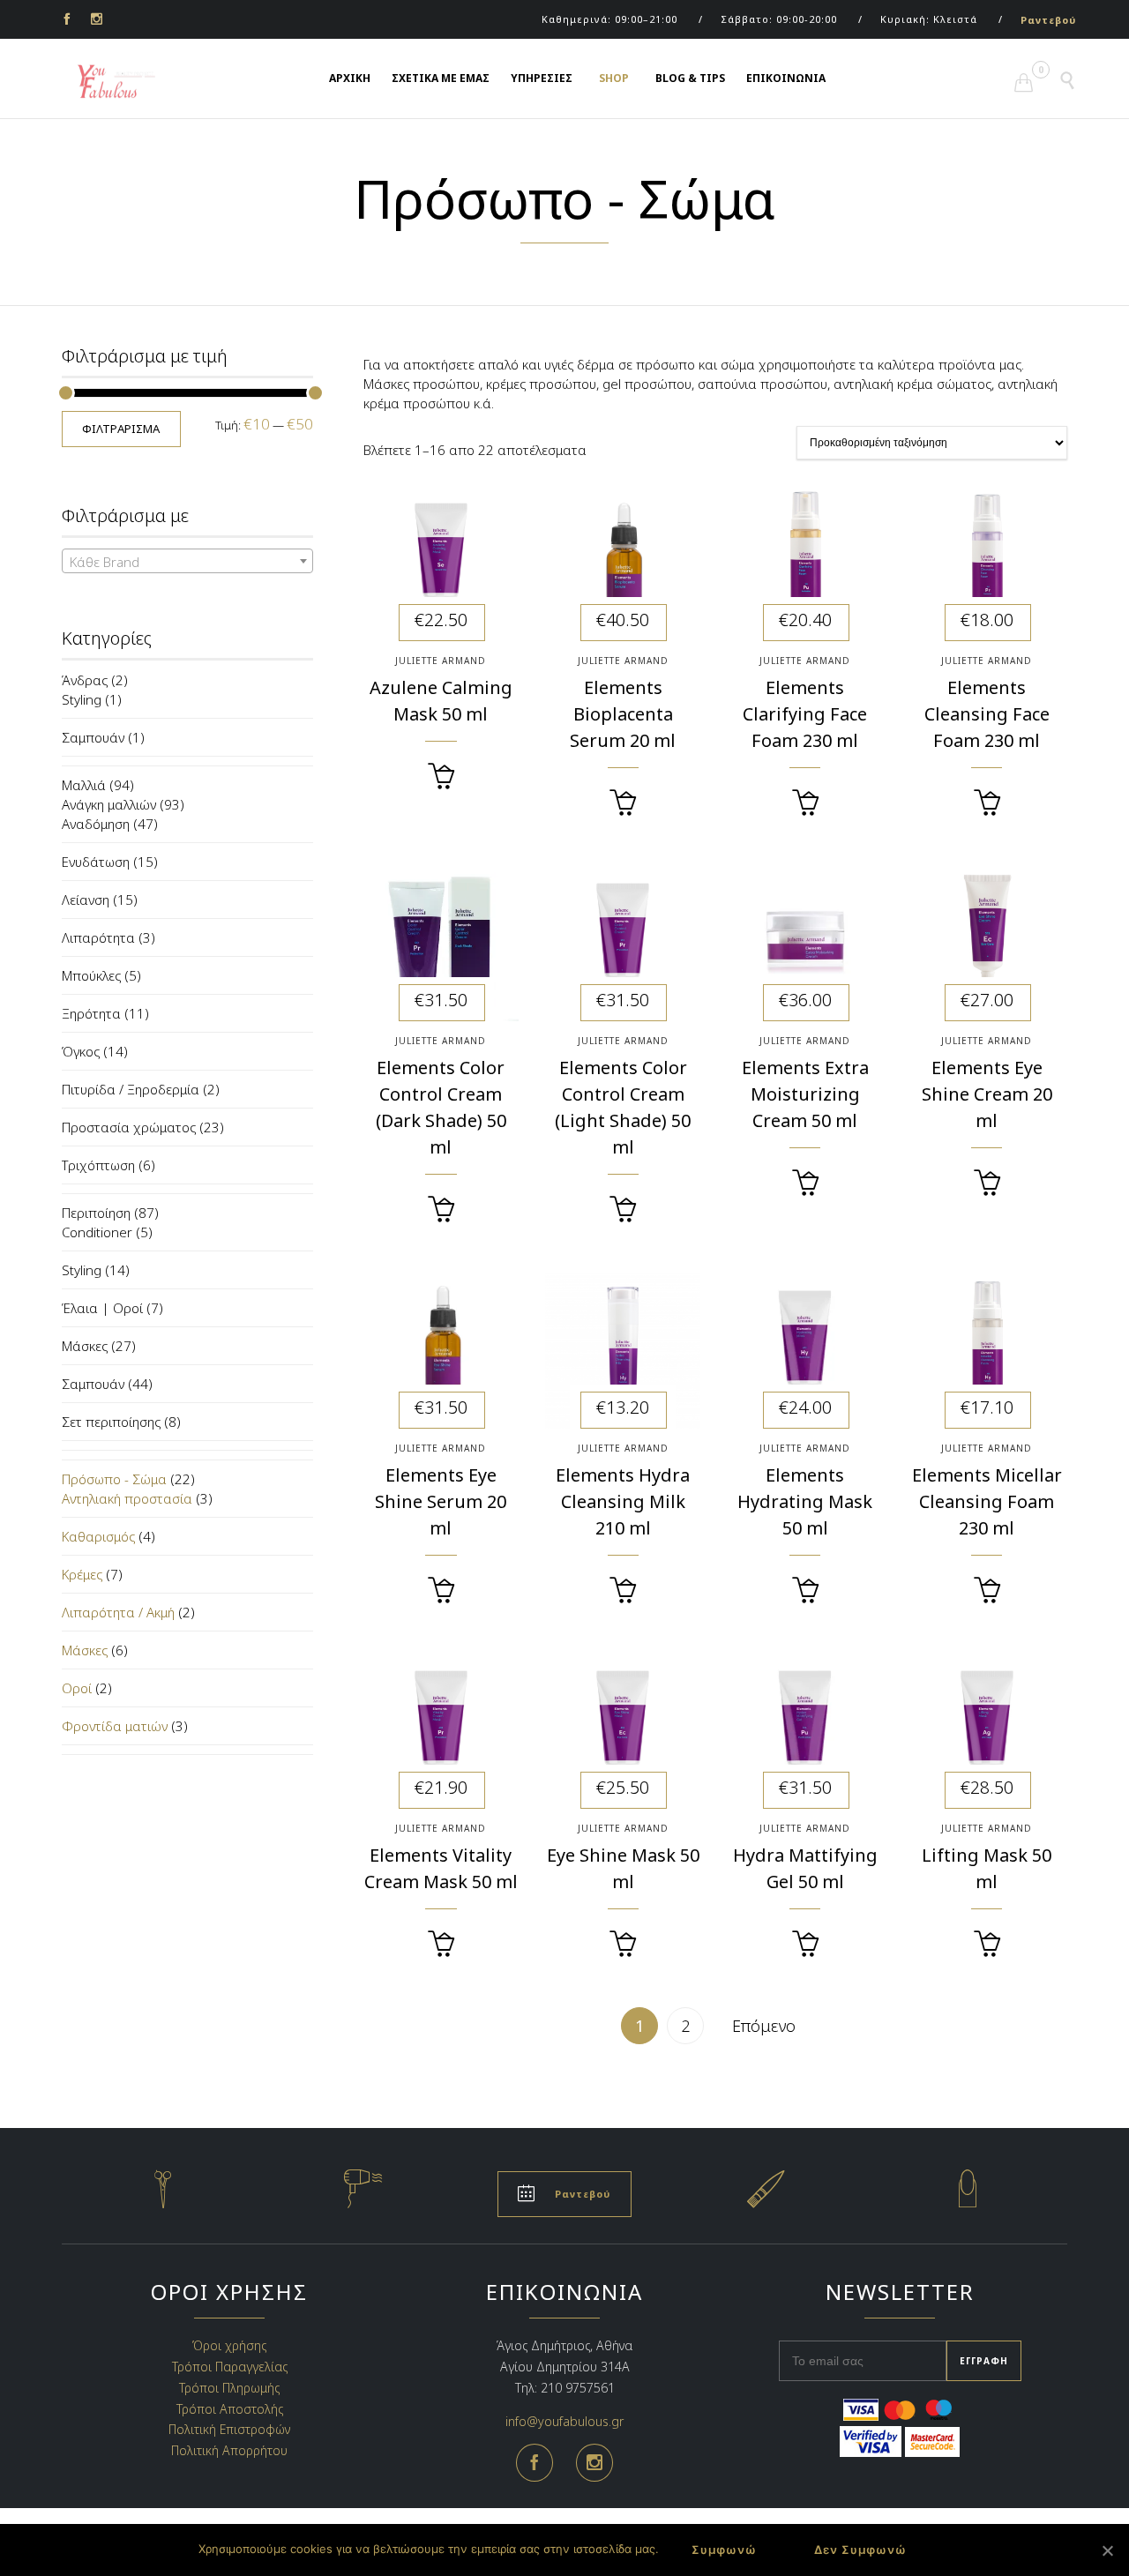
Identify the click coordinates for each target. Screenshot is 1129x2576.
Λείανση (86, 900)
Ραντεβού (1048, 20)
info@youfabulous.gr (564, 2420)
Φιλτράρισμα (121, 429)
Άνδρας (85, 680)
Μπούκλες (91, 975)
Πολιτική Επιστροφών (229, 2429)
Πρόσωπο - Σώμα (114, 1479)
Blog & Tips (690, 78)
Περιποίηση (96, 1213)
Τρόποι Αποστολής (230, 2408)
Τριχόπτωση (98, 1165)
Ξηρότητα (91, 1013)
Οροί (77, 1688)
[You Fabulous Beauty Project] (106, 82)
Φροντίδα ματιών (115, 1726)
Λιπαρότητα (98, 937)
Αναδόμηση (96, 824)
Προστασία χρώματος (129, 1127)
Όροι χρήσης (229, 2345)
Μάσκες (85, 1346)
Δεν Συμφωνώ (860, 2550)
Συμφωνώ (724, 2550)
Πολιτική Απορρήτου (229, 2450)
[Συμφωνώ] (1107, 2550)
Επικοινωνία (786, 78)
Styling (82, 699)
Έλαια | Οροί (102, 1308)
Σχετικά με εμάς (441, 78)
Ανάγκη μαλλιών (109, 804)
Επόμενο (764, 2026)
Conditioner (97, 1232)
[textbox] (187, 562)
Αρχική (350, 78)
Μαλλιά (84, 785)
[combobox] (187, 561)
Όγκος (81, 1051)
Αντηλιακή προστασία (127, 1498)
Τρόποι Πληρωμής (229, 2388)
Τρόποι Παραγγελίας (230, 2367)
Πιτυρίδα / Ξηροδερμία (131, 1089)
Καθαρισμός (98, 1536)
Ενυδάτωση (96, 862)
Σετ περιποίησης (111, 1422)
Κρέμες (82, 1574)
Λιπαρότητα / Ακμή (118, 1612)
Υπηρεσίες (542, 78)
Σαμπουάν (93, 737)
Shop (614, 78)
